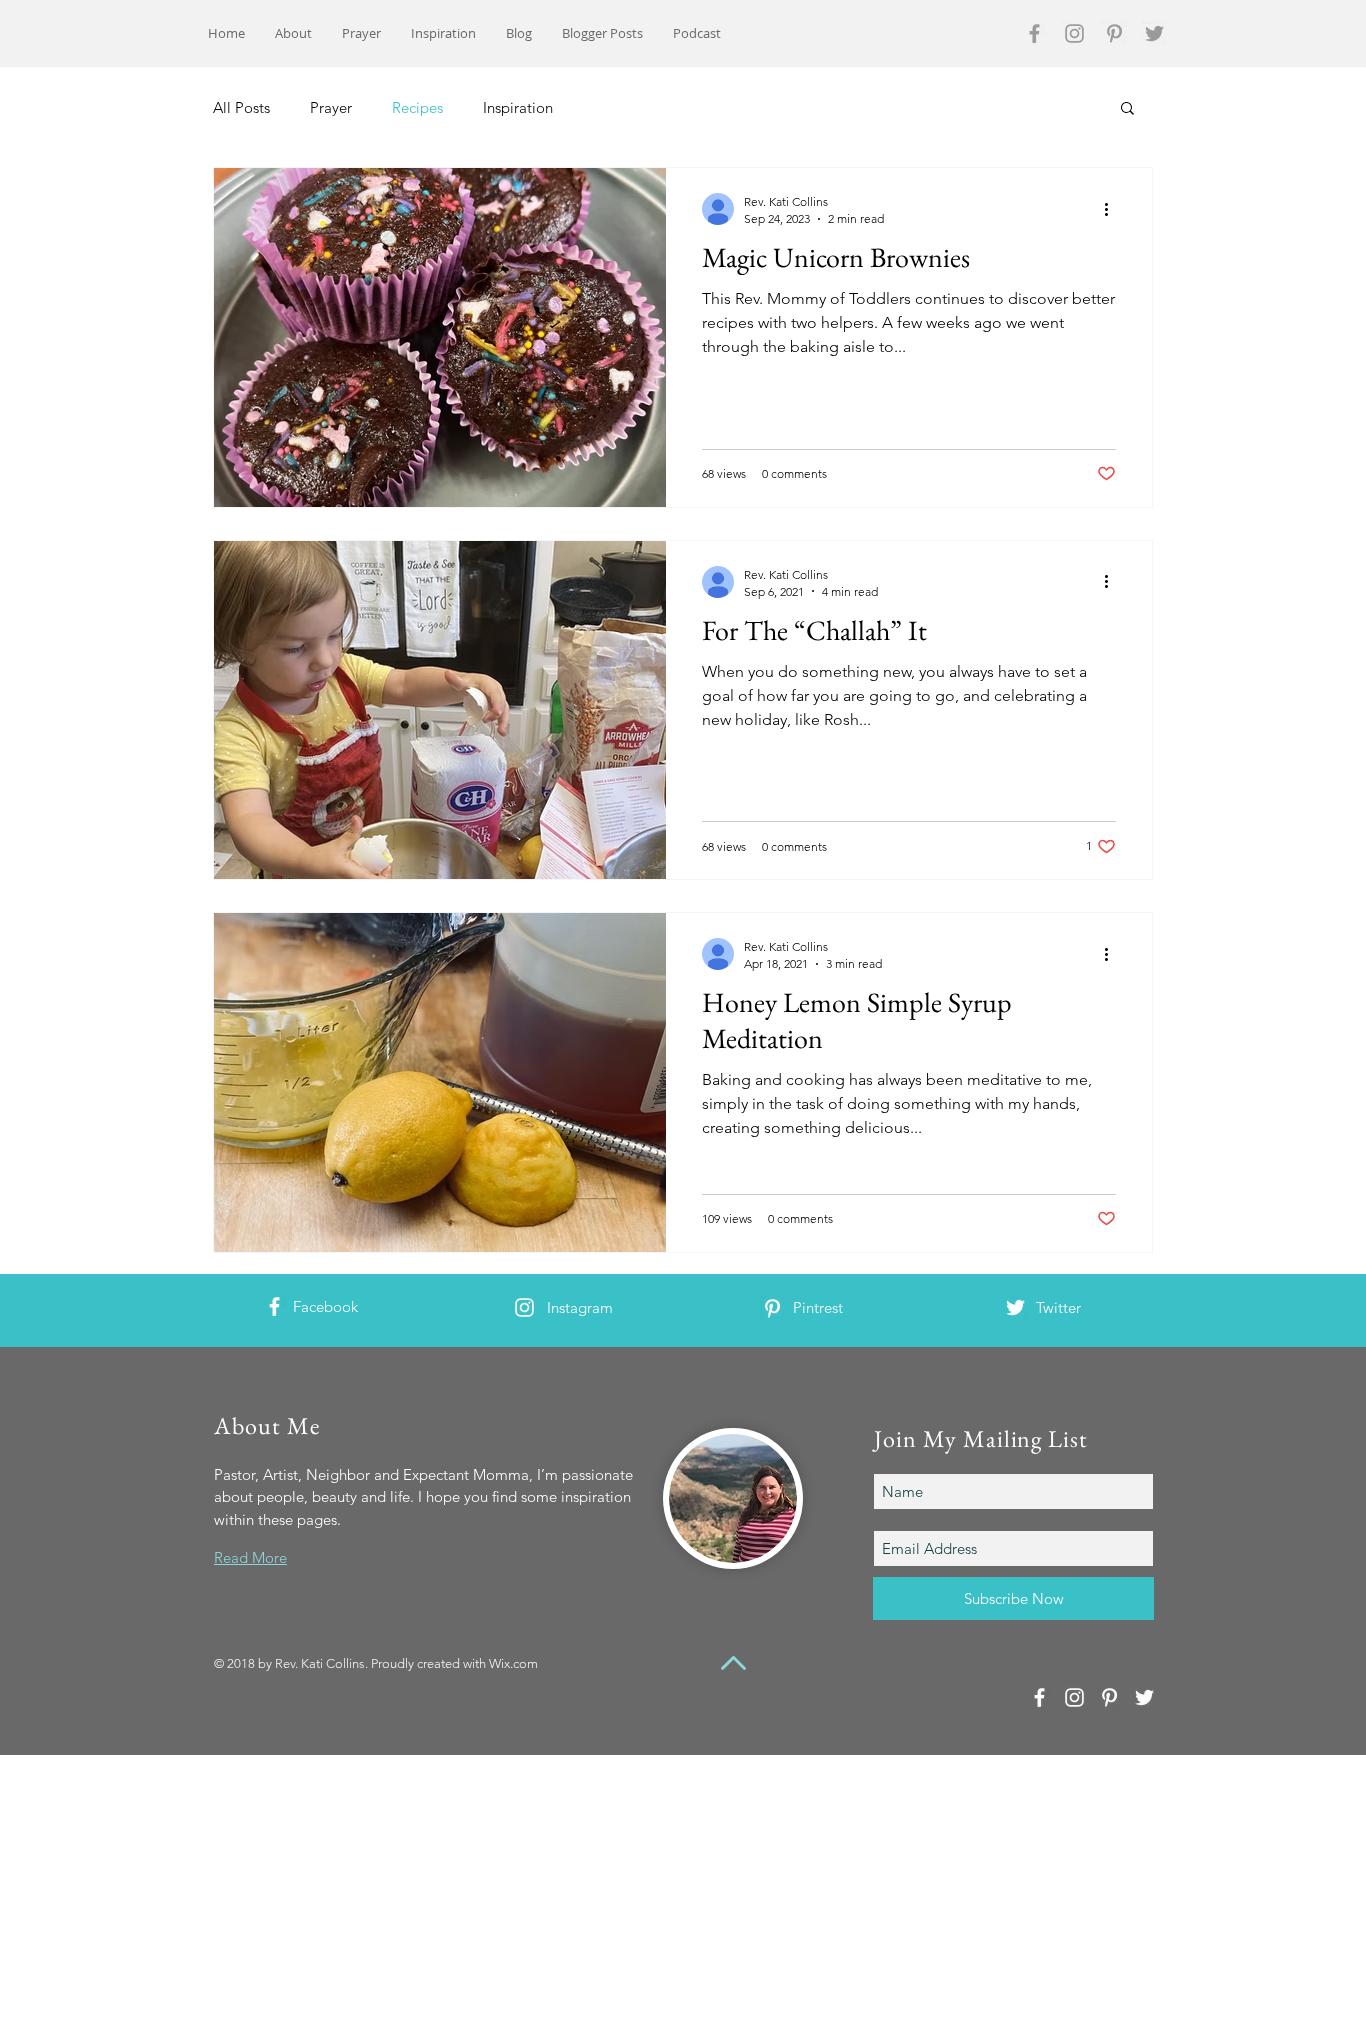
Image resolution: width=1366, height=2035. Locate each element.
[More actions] (1113, 209)
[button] (1127, 109)
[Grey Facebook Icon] (1034, 33)
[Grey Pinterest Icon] (1114, 33)
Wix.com (513, 1663)
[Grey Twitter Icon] (1154, 33)
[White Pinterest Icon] (772, 1308)
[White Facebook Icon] (274, 1306)
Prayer (331, 107)
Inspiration (518, 107)
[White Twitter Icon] (1015, 1307)
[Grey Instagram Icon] (1074, 33)
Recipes (417, 107)
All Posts (241, 107)
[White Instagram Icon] (524, 1307)
